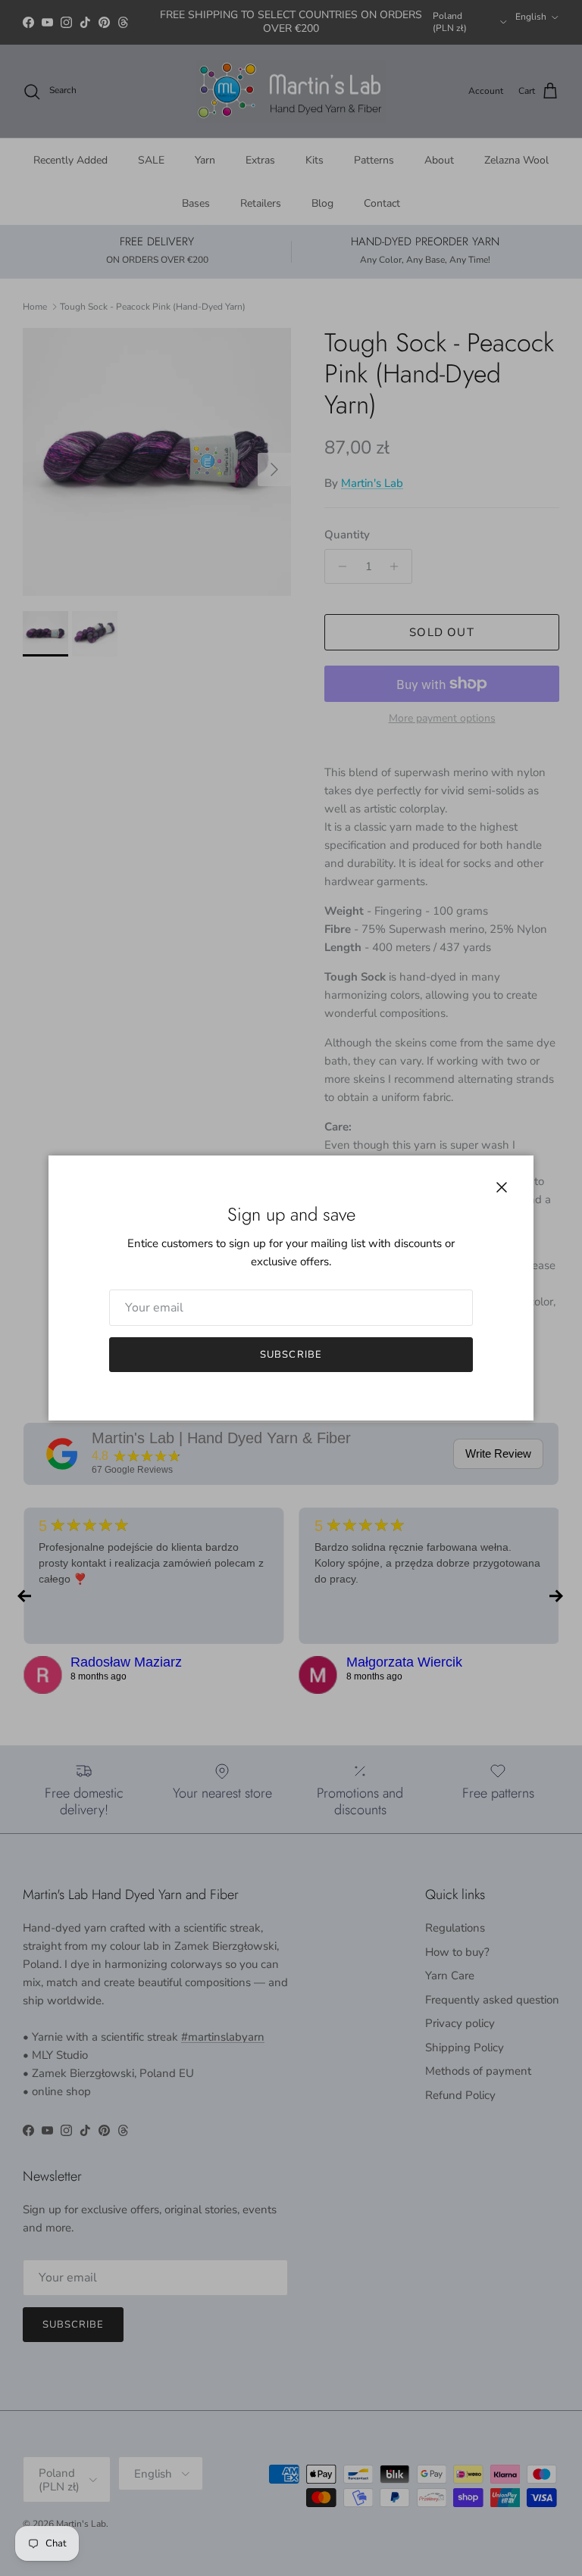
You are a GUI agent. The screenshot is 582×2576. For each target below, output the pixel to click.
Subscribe (291, 1355)
